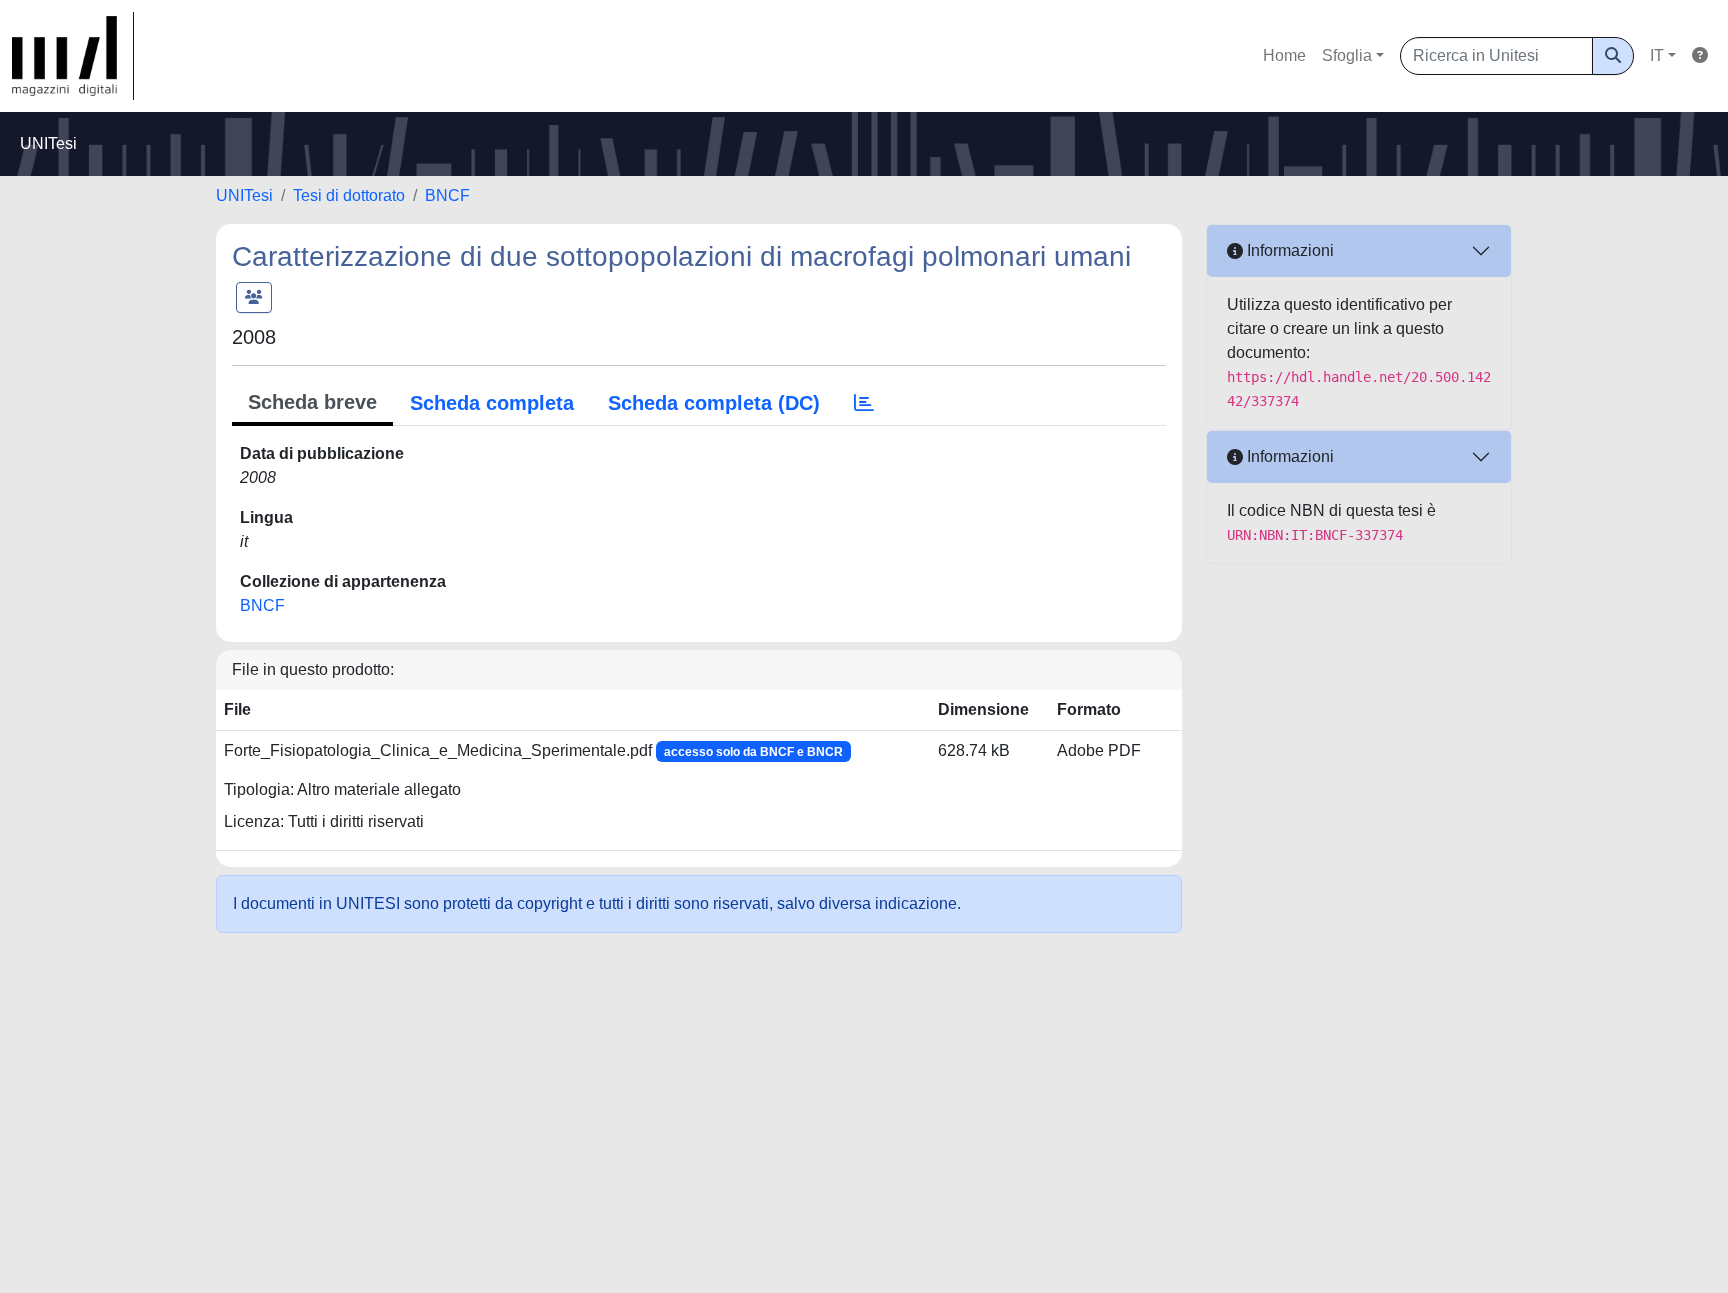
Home (1284, 55)
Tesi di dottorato (349, 195)
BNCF (447, 195)
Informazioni (1288, 250)
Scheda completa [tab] (492, 403)
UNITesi (244, 195)
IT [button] (1657, 55)
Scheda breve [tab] (312, 402)
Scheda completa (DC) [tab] (714, 403)
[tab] (864, 403)
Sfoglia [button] (1347, 55)
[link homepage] (73, 56)
